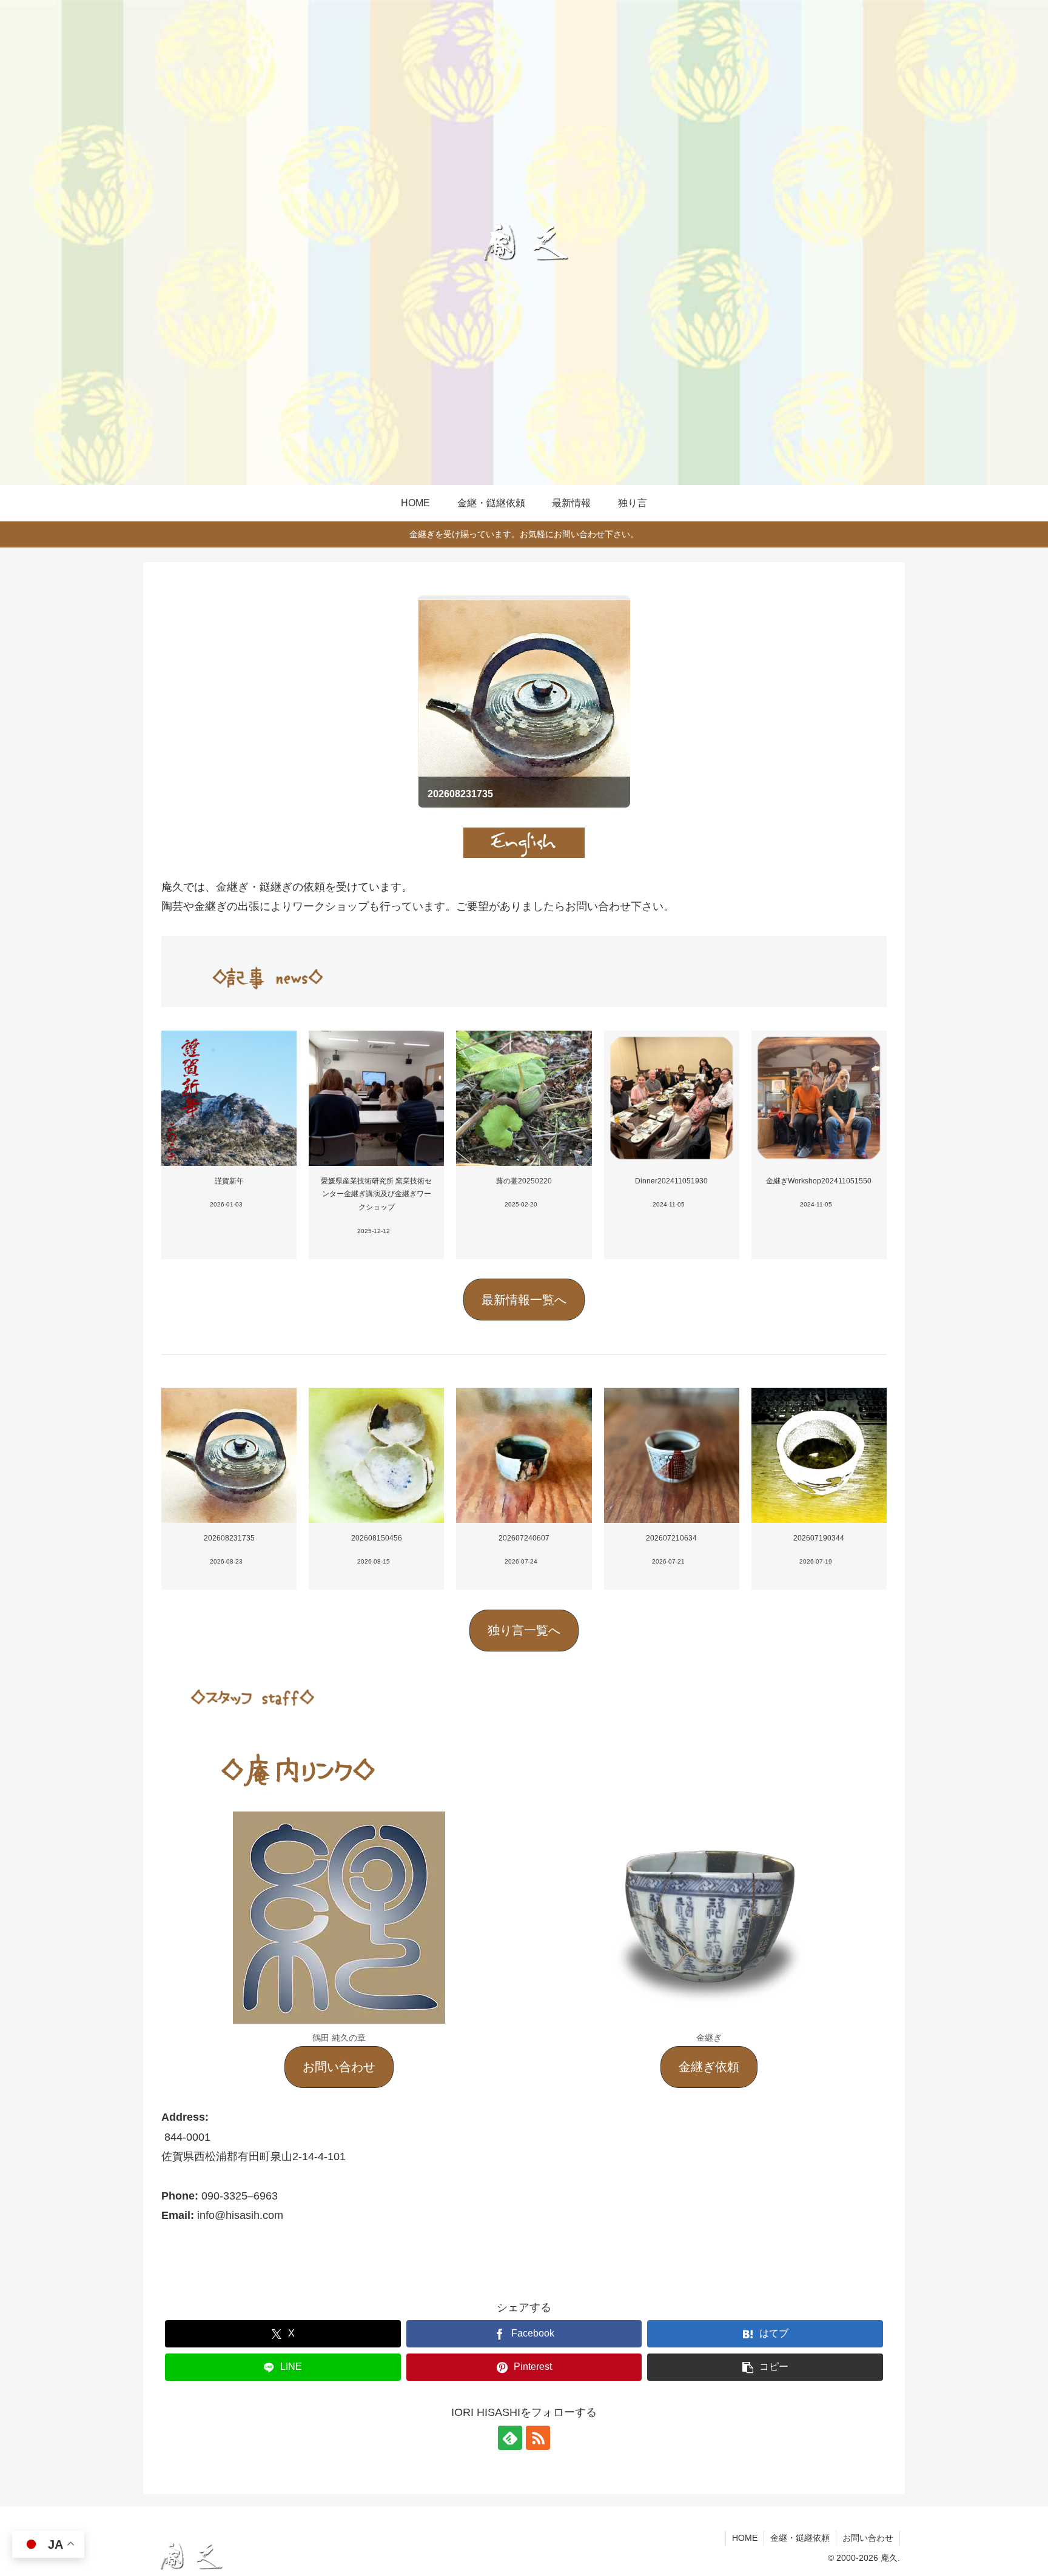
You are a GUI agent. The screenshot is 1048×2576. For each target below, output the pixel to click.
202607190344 (819, 1538)
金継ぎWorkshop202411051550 (819, 1181)
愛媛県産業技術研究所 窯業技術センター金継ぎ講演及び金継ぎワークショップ (376, 1194)
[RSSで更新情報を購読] (538, 2438)
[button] (524, 1300)
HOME (745, 2538)
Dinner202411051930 (671, 1181)
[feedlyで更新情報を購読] (510, 2438)
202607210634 (671, 1538)
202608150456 (377, 1538)
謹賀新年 (229, 1181)
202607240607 (524, 1538)
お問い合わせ (868, 2538)
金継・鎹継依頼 (800, 2538)
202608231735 (229, 1538)
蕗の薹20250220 (524, 1181)
